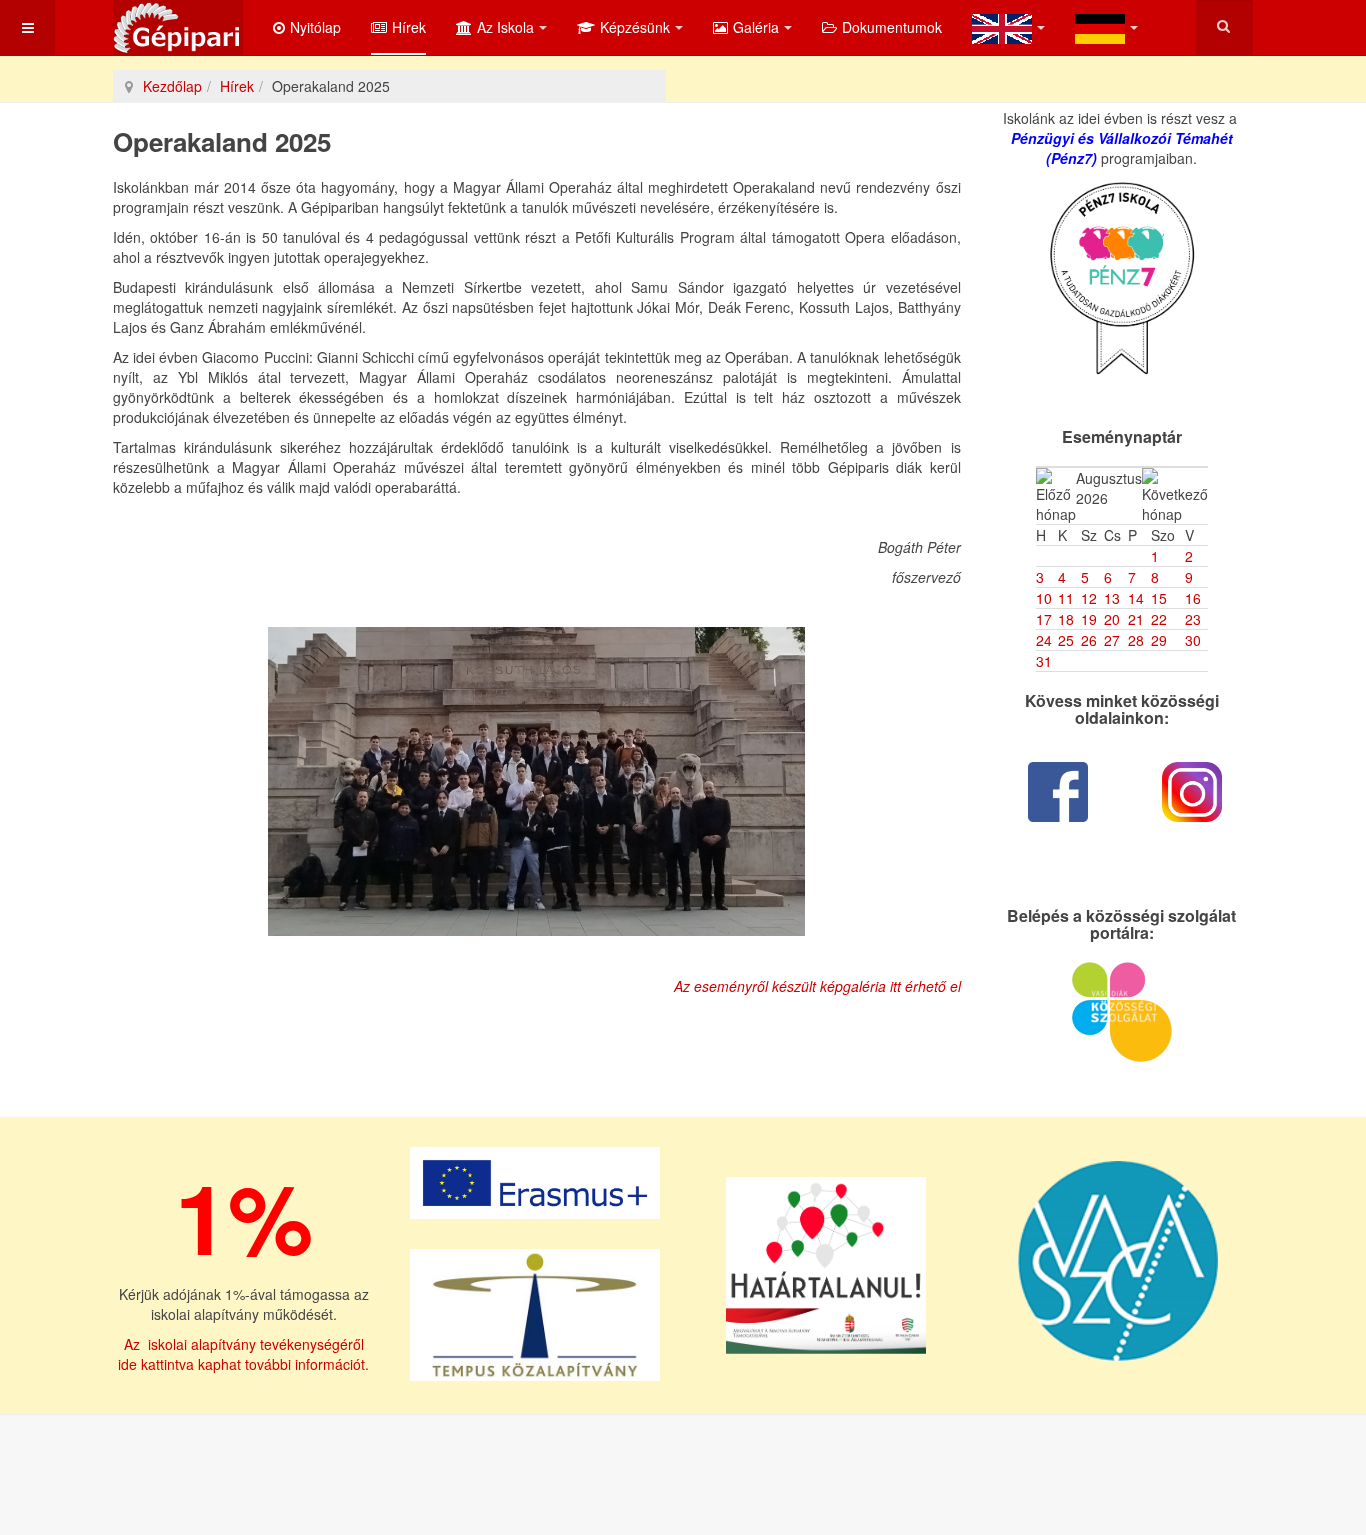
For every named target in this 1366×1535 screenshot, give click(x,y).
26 (1089, 640)
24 (1044, 640)
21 (1136, 619)
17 (1044, 619)
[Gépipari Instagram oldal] (1192, 792)
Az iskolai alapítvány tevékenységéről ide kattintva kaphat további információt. (243, 1354)
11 (1066, 598)
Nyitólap (315, 27)
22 (1159, 619)
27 (1112, 640)
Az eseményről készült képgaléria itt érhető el (817, 986)
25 (1066, 640)
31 (1044, 661)
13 (1112, 598)
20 (1112, 619)
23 (1193, 619)
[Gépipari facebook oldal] (1058, 792)
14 (1136, 598)
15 (1159, 598)
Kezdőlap (172, 86)
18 (1066, 619)
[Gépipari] (178, 27)
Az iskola (505, 27)
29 (1159, 640)
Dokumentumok (892, 27)
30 (1193, 640)
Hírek (409, 27)
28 (1136, 640)
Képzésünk (635, 27)
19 (1089, 619)
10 (1044, 598)
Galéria (756, 27)
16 (1193, 598)
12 (1089, 598)
